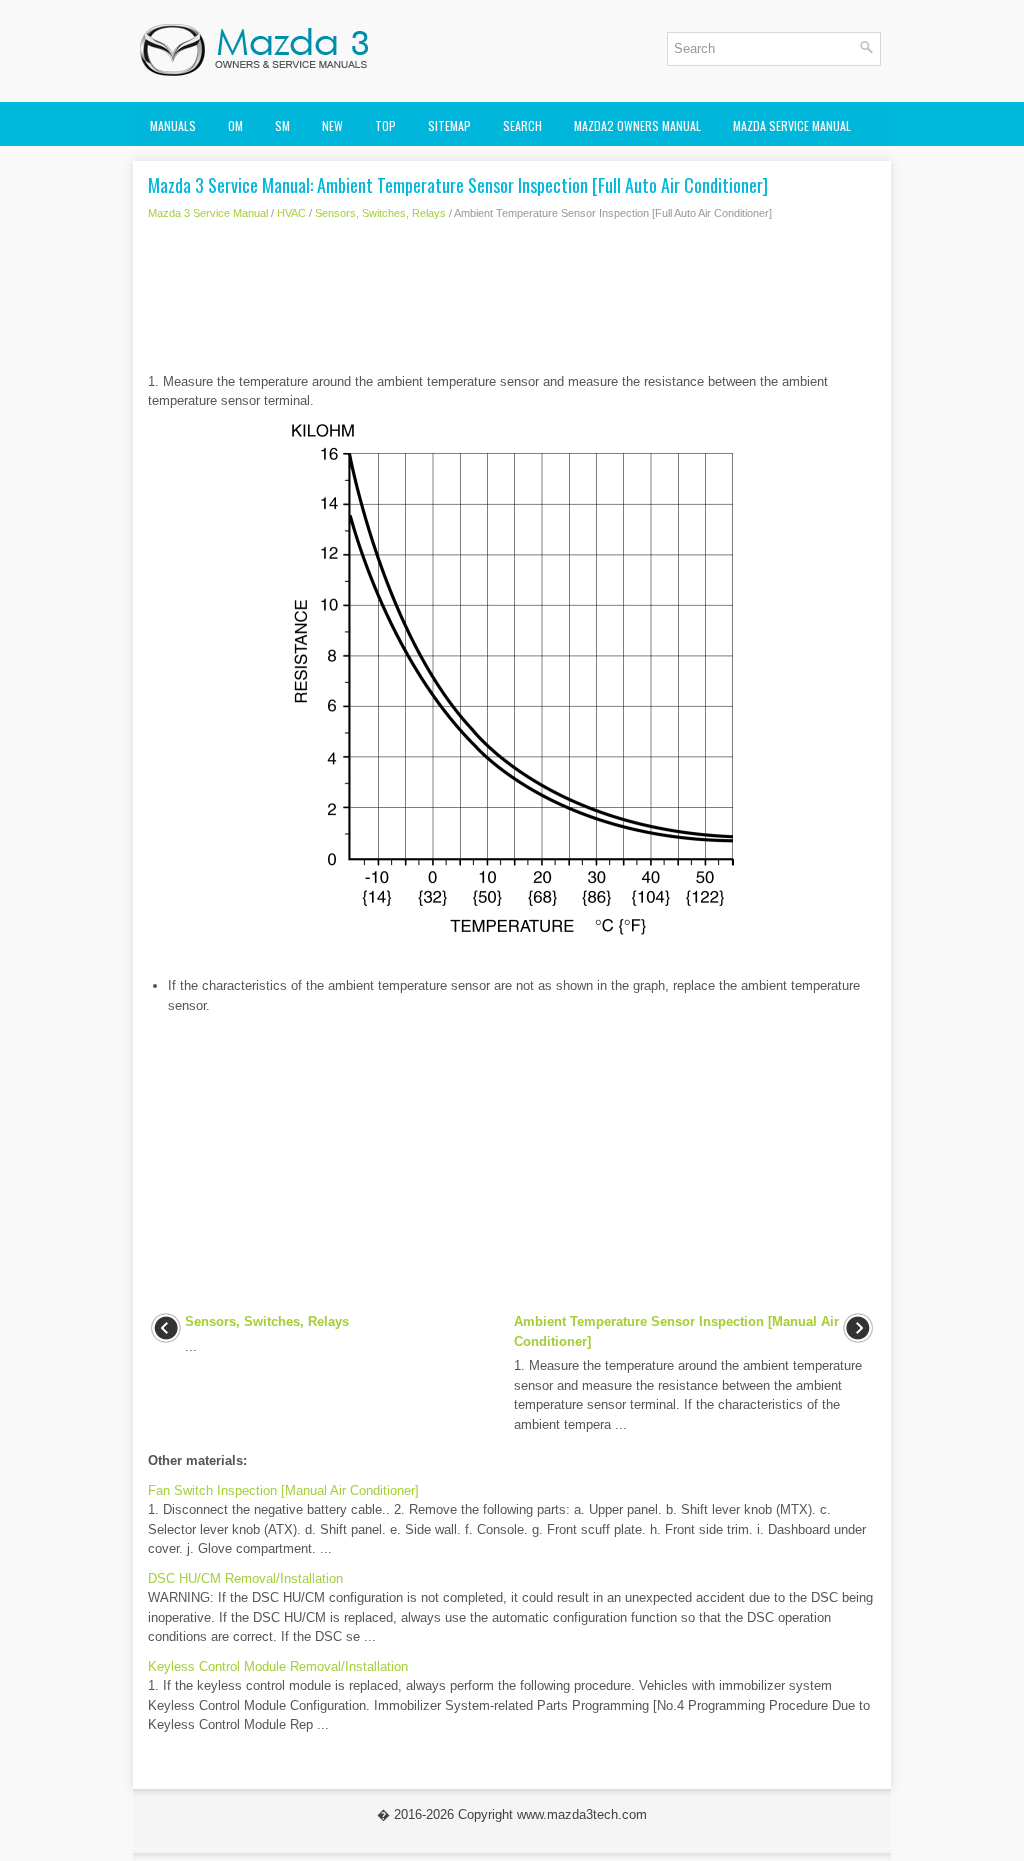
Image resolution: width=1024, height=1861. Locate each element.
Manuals (173, 125)
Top (385, 125)
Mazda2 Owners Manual (637, 125)
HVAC (291, 213)
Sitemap (449, 125)
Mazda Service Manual (792, 125)
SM (282, 125)
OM (235, 125)
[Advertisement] (512, 302)
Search (522, 125)
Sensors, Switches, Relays (380, 213)
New (332, 125)
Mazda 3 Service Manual (208, 213)
